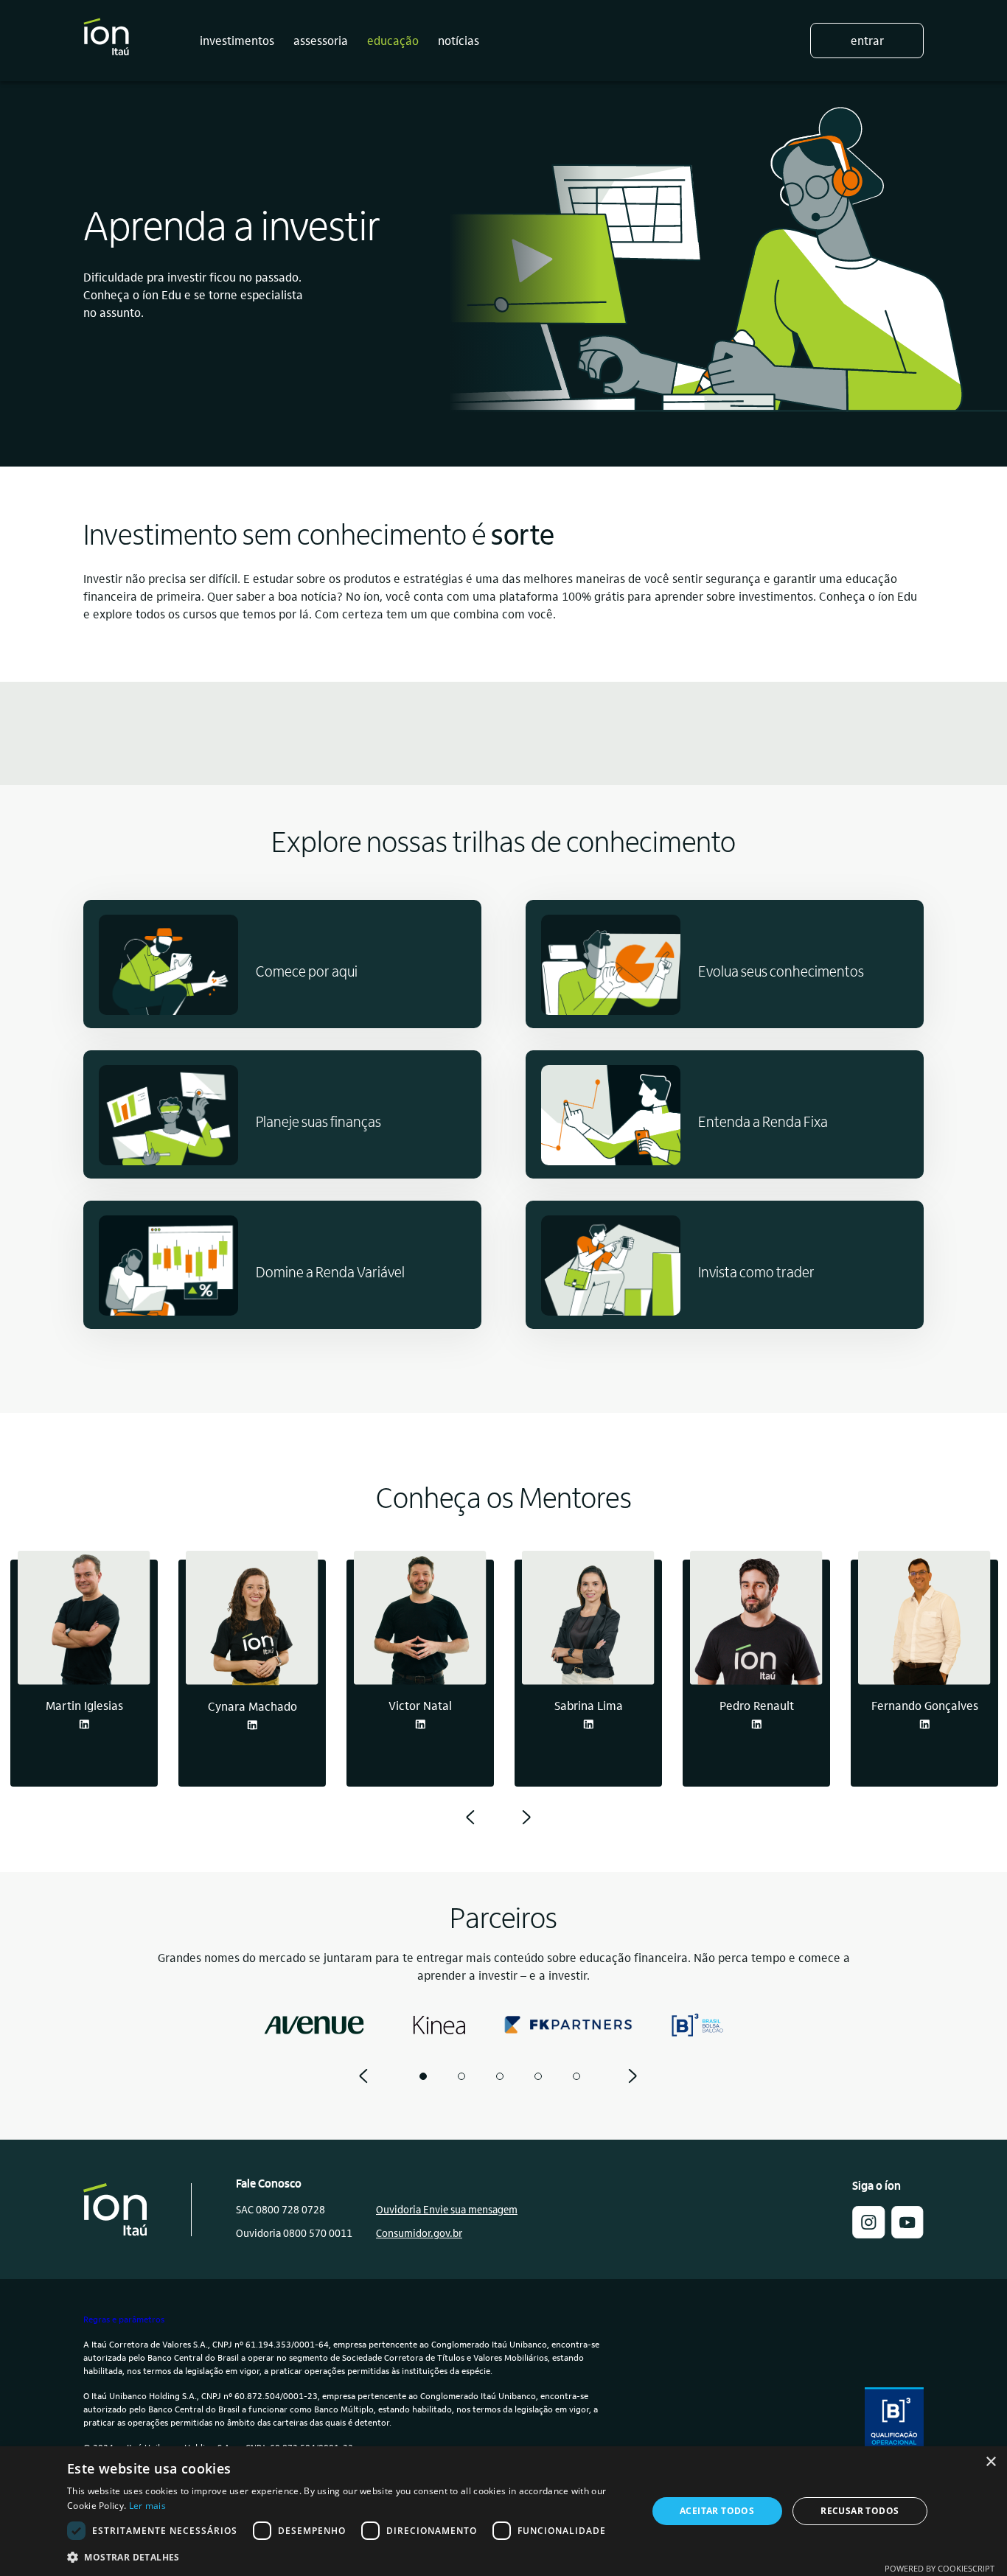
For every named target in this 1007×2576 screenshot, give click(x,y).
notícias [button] (459, 40)
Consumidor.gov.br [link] (419, 2233)
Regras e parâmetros (124, 2319)
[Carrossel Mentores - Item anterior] (470, 1818)
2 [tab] (461, 2076)
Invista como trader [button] (756, 1271)
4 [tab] (538, 2076)
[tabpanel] (310, 2025)
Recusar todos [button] (860, 2511)
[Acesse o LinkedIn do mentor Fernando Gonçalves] (924, 1724)
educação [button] (393, 40)
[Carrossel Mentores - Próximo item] (526, 1818)
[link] (907, 2234)
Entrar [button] (867, 40)
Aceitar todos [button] (717, 2511)
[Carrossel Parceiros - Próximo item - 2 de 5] (633, 2076)
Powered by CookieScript (940, 2568)
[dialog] (503, 2511)
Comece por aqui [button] (307, 971)
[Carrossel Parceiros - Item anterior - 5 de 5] (363, 2076)
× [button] (990, 2462)
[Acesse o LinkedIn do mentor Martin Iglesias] (84, 1724)
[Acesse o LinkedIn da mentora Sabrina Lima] (588, 1724)
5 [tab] (576, 2076)
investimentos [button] (237, 40)
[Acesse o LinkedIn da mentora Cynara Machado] (252, 1725)
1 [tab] (423, 2076)
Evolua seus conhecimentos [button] (781, 971)
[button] (868, 2234)
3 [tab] (500, 2076)
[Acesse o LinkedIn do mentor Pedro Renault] (756, 1724)
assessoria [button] (321, 40)
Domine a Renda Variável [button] (330, 1271)
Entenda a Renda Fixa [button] (763, 1121)
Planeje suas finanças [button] (318, 1121)
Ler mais (147, 2506)
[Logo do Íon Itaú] (106, 41)
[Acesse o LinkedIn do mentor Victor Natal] (420, 1724)
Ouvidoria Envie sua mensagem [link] (447, 2209)
